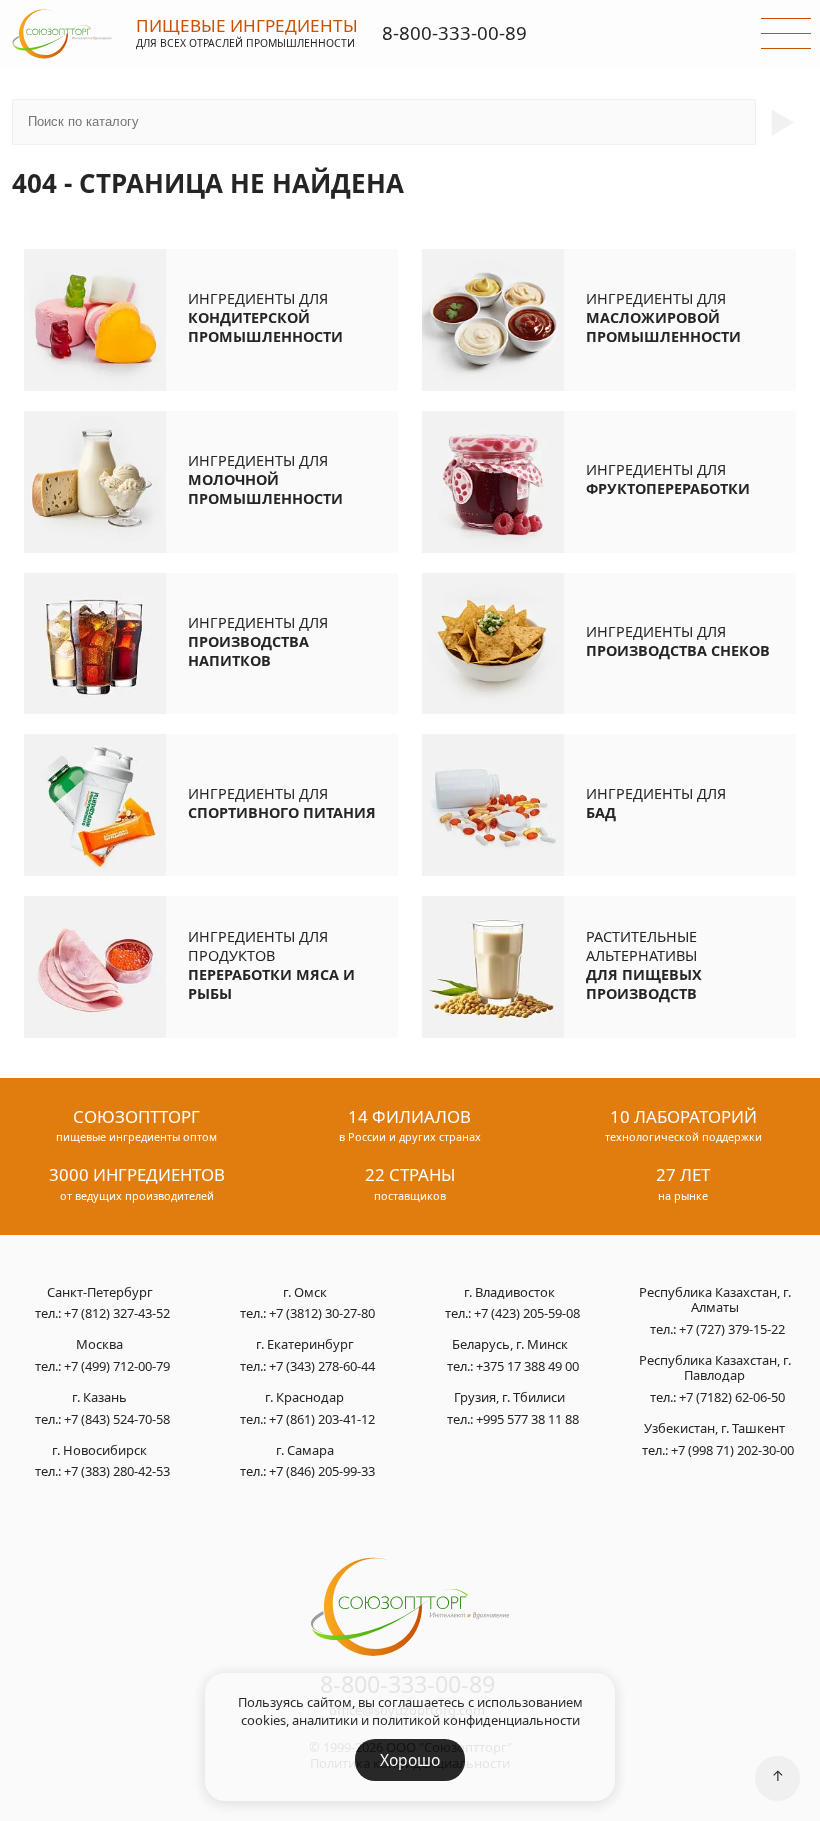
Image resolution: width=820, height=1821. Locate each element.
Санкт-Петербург (100, 1293)
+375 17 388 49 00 (527, 1366)
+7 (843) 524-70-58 (117, 1419)
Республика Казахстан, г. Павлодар (715, 1368)
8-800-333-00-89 (454, 32)
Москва (99, 1345)
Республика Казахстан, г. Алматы (715, 1300)
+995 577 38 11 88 (527, 1419)
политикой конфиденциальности (476, 1720)
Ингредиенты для (265, 317)
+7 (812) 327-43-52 (117, 1313)
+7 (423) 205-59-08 (527, 1313)
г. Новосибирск (99, 1451)
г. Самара (305, 1451)
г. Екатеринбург (305, 1345)
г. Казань (99, 1398)
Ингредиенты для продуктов (271, 965)
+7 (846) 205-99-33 (322, 1471)
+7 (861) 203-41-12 (322, 1419)
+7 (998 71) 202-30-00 (732, 1450)
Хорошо (410, 1760)
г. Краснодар (304, 1398)
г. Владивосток (509, 1293)
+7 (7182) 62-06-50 (732, 1397)
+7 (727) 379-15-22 (732, 1329)
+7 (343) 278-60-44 (322, 1366)
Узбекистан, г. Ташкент (714, 1429)
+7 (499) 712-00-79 (117, 1366)
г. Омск (305, 1293)
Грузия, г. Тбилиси (509, 1398)
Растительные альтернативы (644, 965)
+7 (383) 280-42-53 (117, 1471)
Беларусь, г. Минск (510, 1345)
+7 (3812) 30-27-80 (322, 1313)
